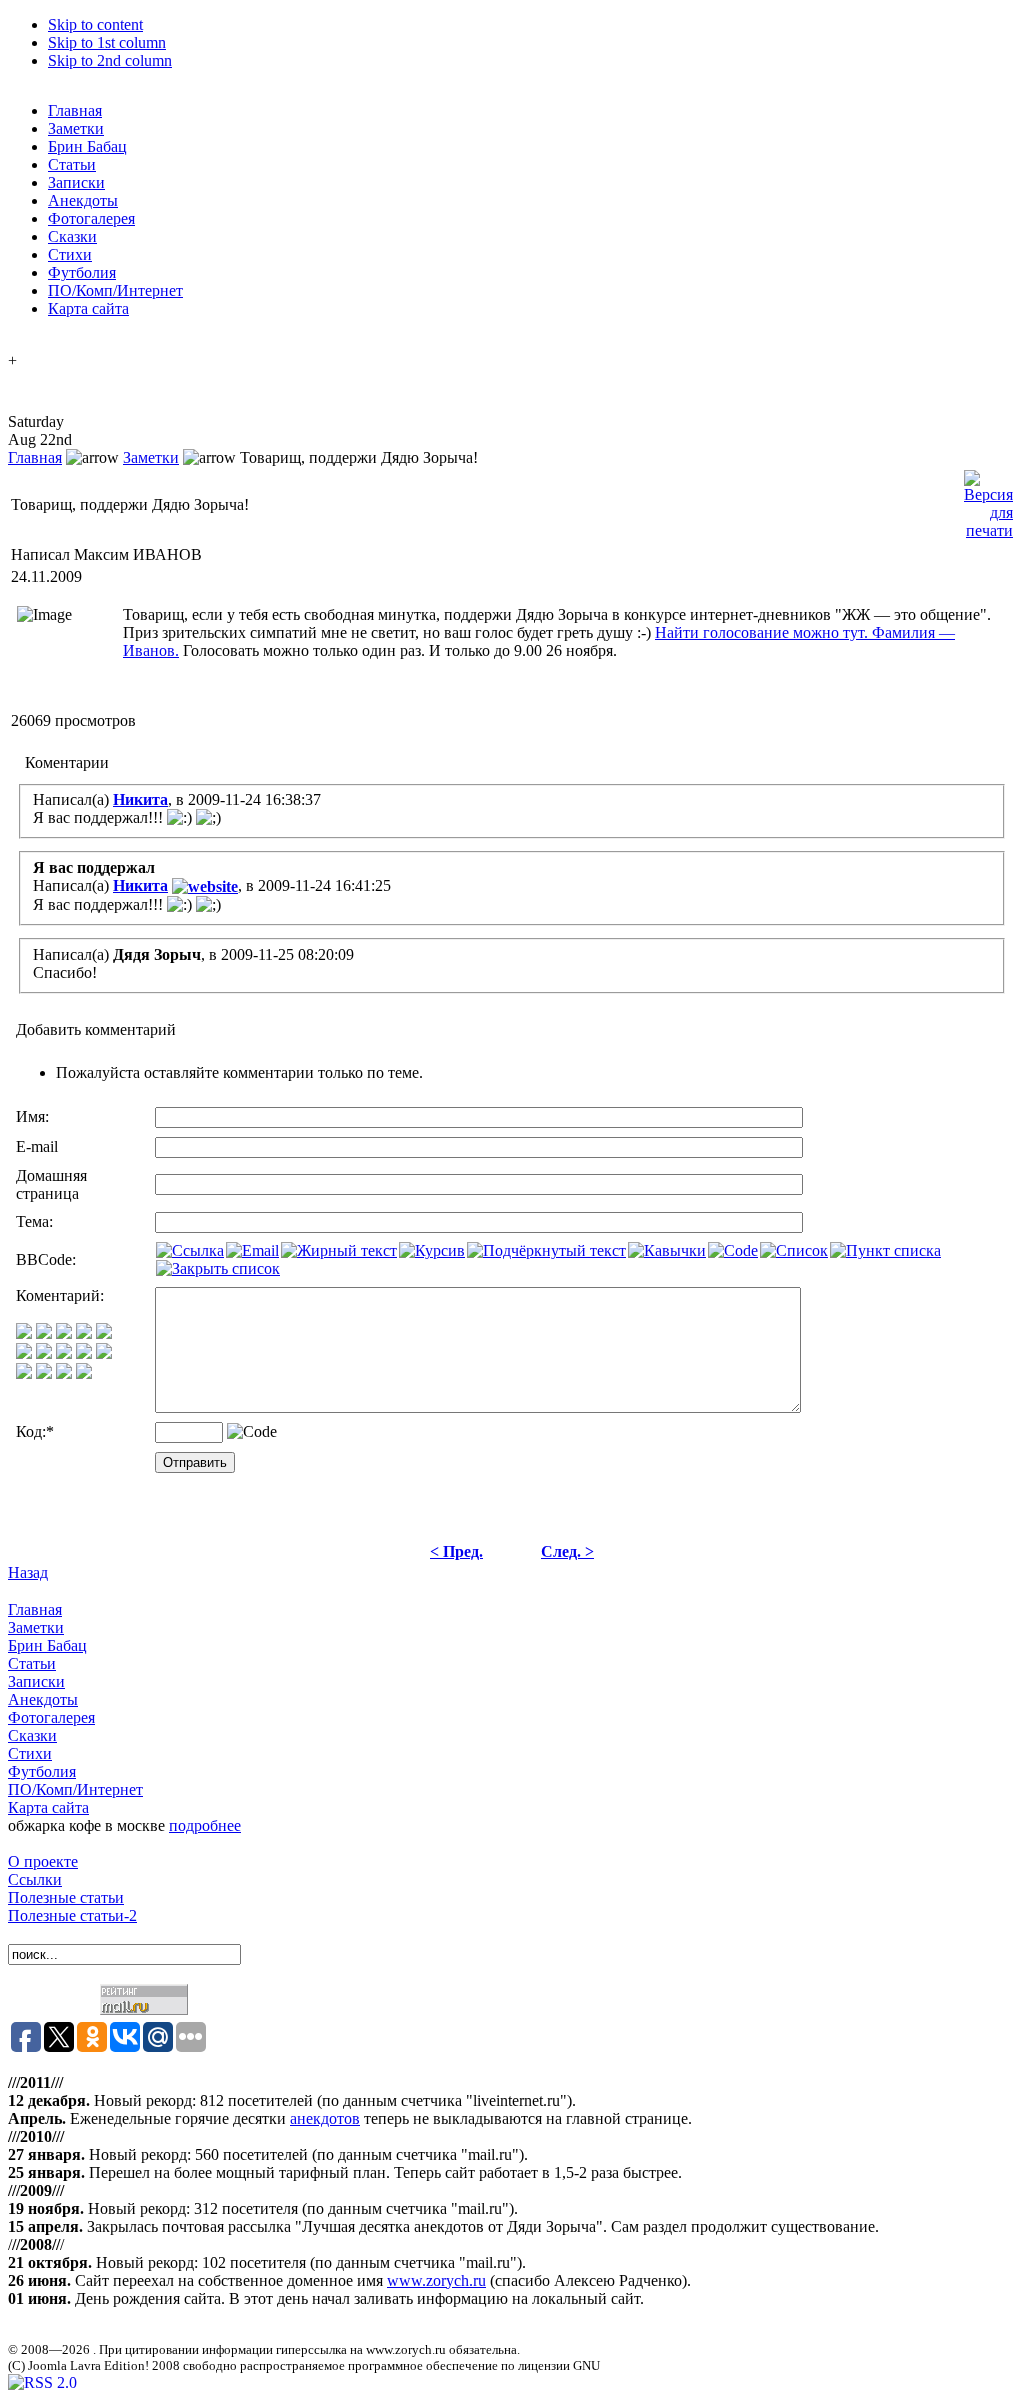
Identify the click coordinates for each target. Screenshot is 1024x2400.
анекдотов (325, 2118)
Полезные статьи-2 (72, 1915)
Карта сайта (48, 1807)
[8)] (84, 1333)
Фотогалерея (51, 1717)
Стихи (30, 1753)
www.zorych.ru (436, 2280)
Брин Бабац (47, 1645)
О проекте (43, 1861)
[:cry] (44, 1373)
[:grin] (44, 1333)
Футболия (42, 1771)
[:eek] (44, 1353)
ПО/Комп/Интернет (75, 1789)
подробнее (205, 1825)
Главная (35, 457)
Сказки (32, 1735)
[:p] (104, 1333)
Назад (28, 1572)
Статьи (32, 1663)
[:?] (24, 1373)
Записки (36, 1681)
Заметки (151, 457)
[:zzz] (84, 1353)
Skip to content (95, 24)
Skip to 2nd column (110, 60)
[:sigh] (104, 1353)
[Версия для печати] (988, 499)
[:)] (24, 1333)
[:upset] (64, 1353)
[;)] (64, 1333)
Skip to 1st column (107, 42)
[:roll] (24, 1353)
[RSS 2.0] (42, 2382)
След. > (567, 1551)
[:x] (84, 1373)
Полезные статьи (66, 1897)
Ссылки (35, 1879)
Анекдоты (43, 1699)
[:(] (64, 1373)
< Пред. (456, 1551)
